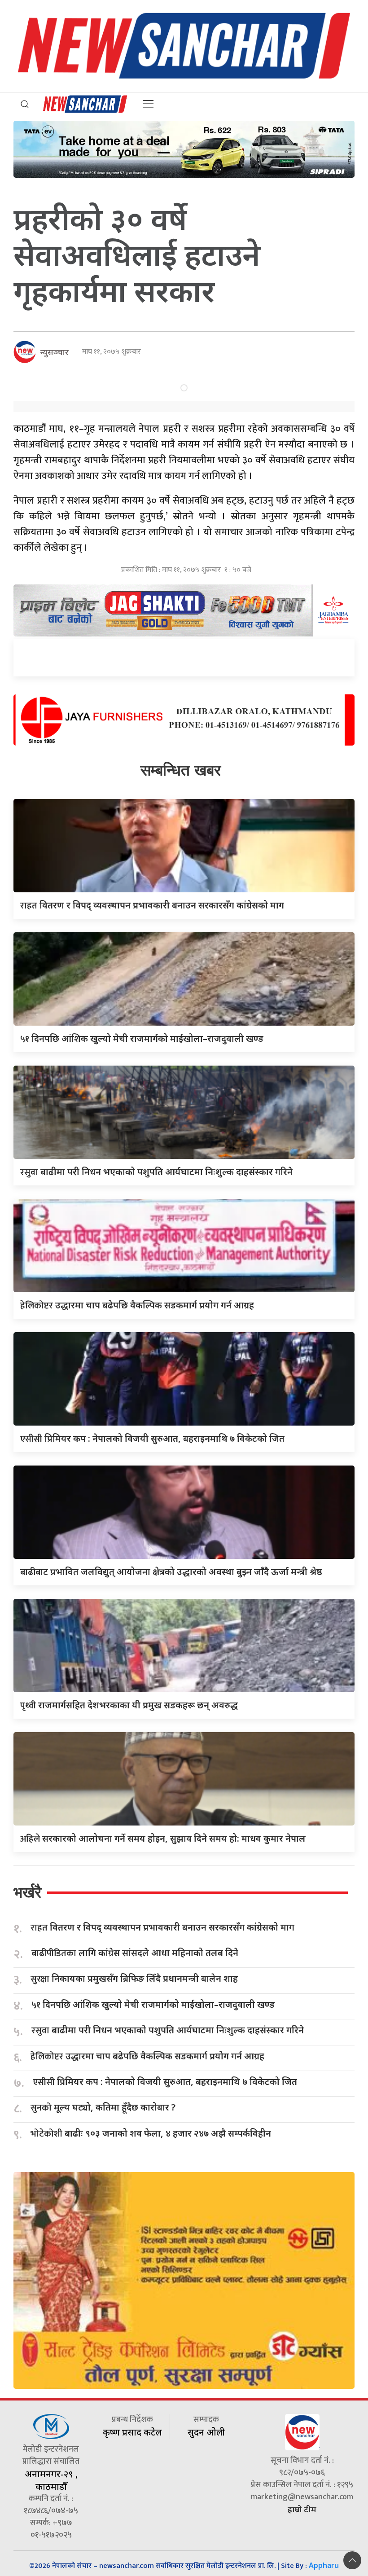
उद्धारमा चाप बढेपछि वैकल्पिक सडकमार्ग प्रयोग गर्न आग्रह (137, 1305)
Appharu (324, 2565)
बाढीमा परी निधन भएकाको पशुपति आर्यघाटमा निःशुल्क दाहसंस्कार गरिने (156, 1172)
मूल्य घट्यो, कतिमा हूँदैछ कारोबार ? (103, 2108)
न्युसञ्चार (55, 352)
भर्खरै (27, 1892)
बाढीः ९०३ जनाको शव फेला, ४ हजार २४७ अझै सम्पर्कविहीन (151, 2134)
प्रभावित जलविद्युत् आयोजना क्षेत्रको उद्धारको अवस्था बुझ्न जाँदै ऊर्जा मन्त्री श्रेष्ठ (171, 1572)
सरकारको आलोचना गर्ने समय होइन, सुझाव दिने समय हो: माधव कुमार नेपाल (163, 1838)
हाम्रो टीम (302, 2509)
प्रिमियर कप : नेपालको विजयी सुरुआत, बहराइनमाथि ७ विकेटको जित (152, 1438)
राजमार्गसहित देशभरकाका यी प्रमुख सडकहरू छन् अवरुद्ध (129, 1705)
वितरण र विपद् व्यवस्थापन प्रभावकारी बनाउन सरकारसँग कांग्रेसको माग (152, 905)
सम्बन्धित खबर (181, 770)
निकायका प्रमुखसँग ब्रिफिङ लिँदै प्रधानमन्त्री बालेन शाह (134, 1979)
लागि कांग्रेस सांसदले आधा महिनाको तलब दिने (135, 1953)
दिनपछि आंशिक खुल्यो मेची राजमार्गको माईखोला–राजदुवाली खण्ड (142, 1038)
